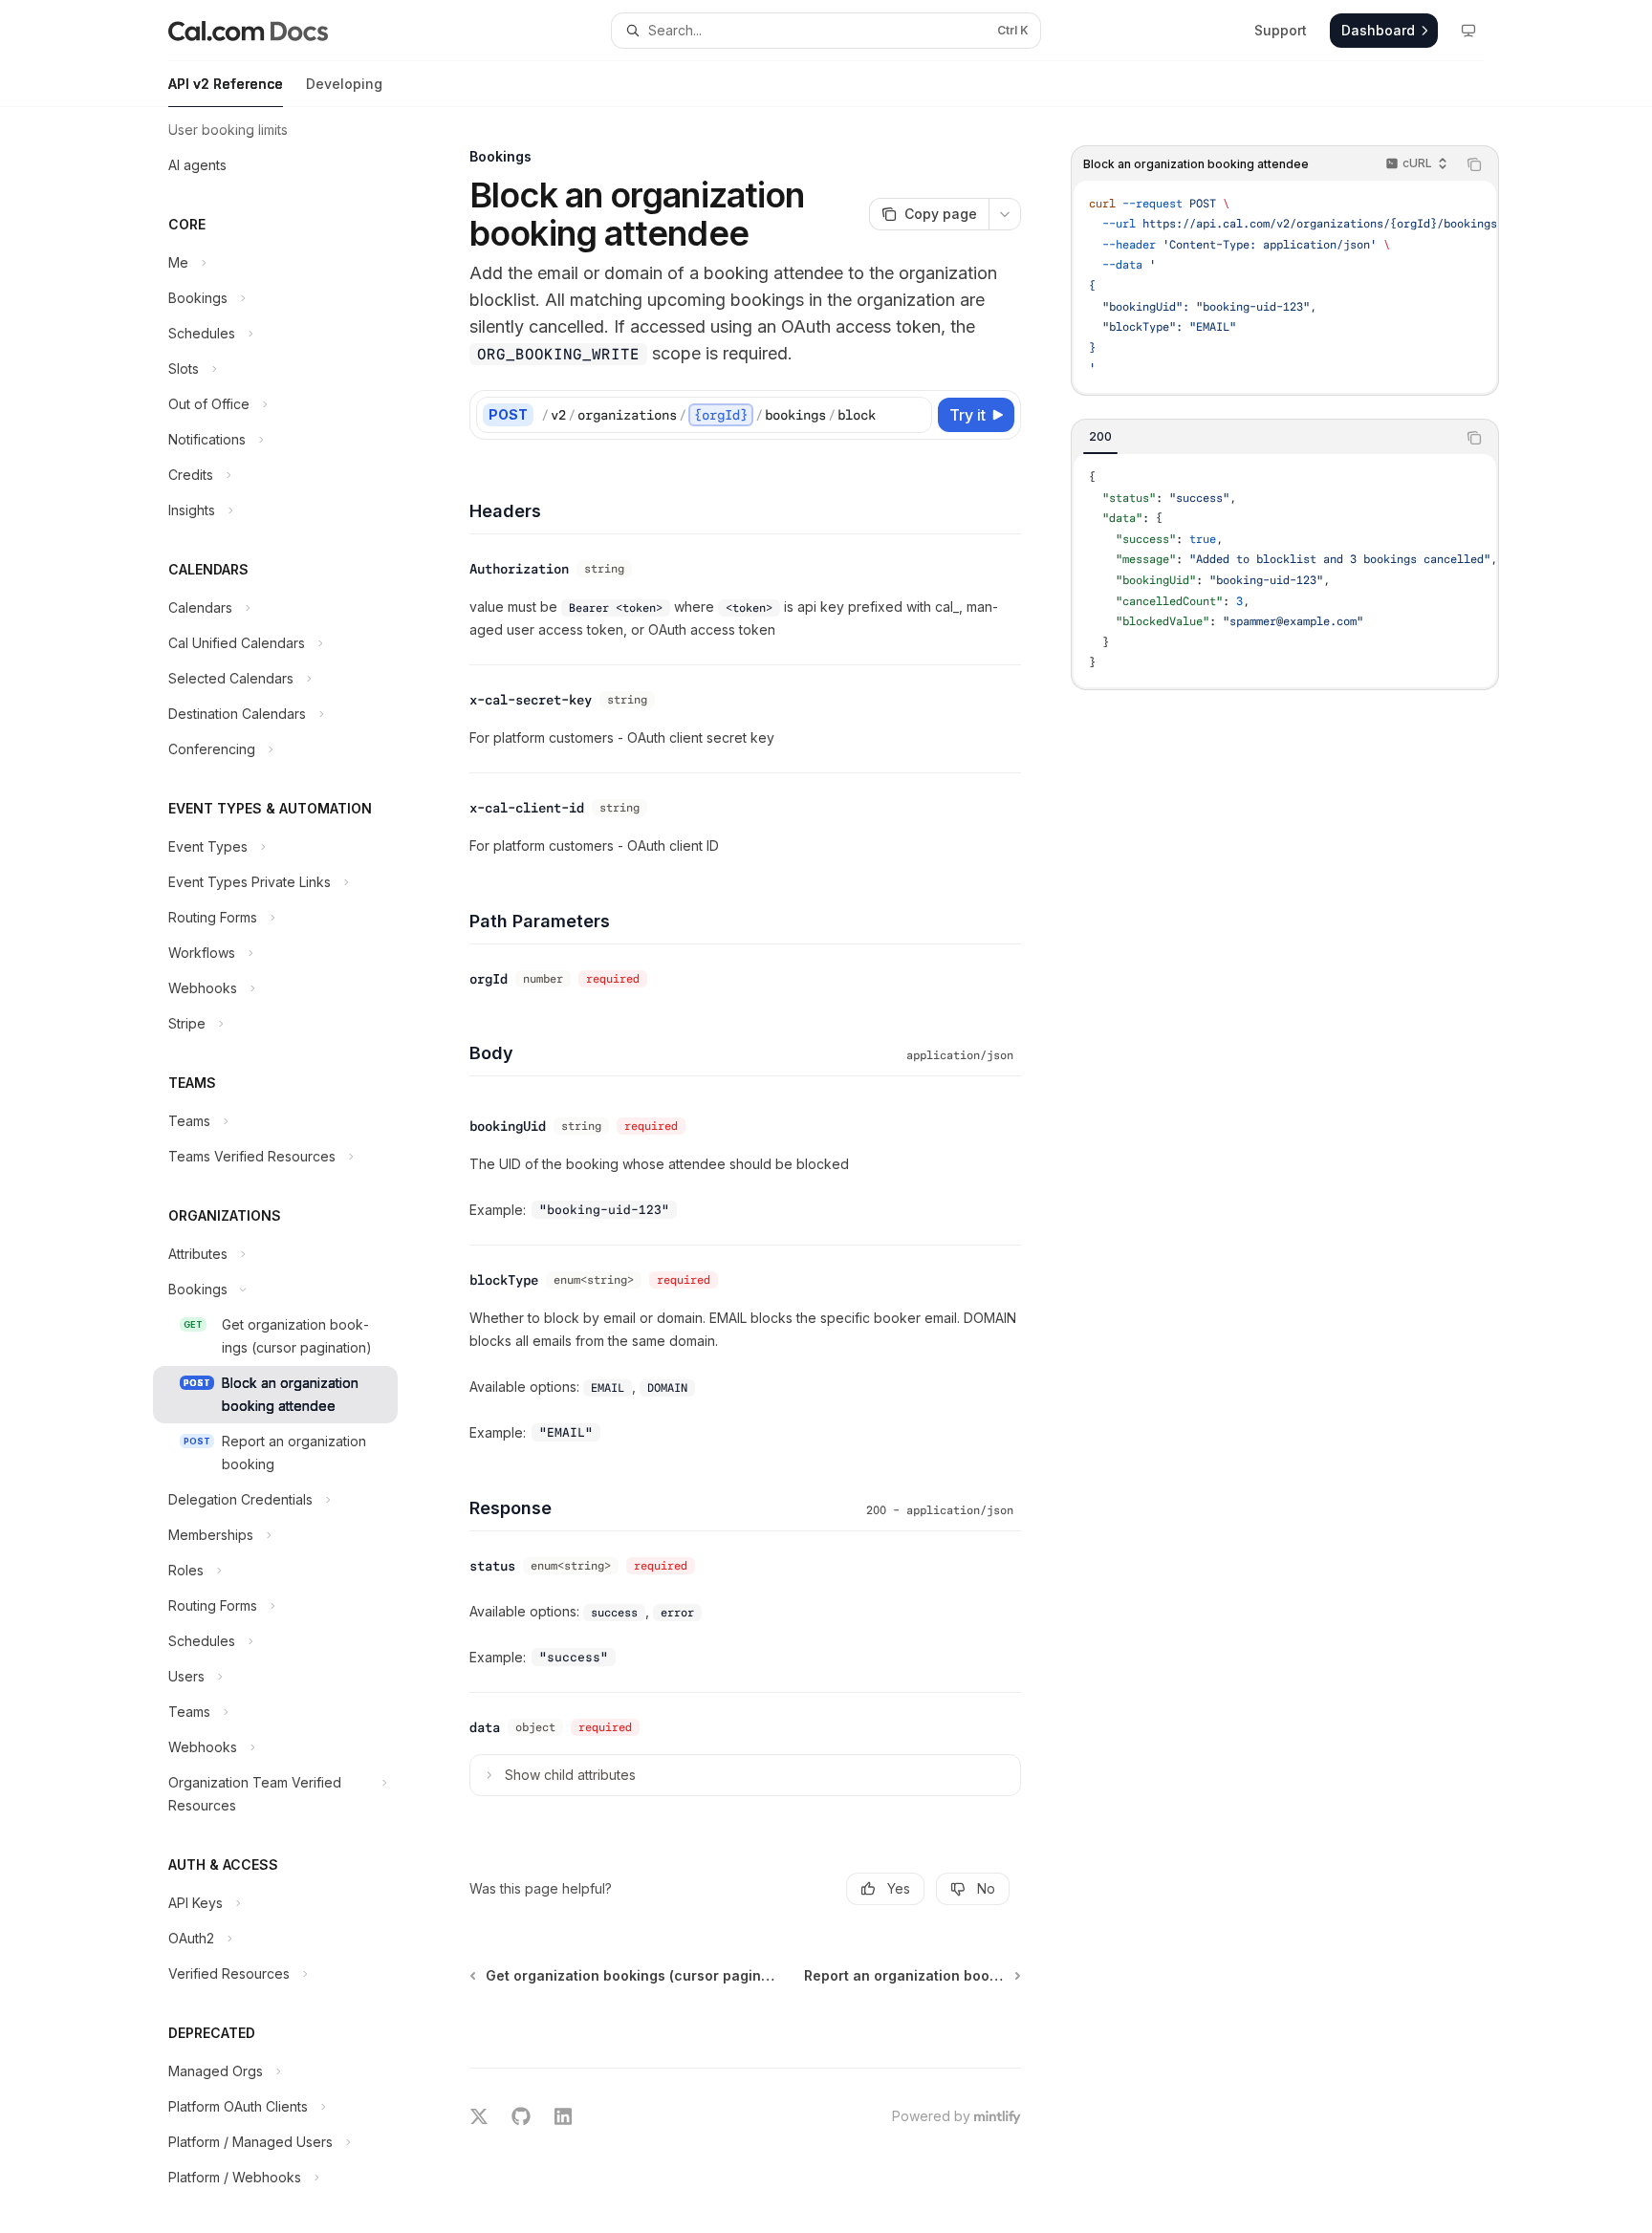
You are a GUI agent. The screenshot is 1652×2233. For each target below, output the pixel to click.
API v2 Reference (226, 84)
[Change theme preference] (1468, 31)
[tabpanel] (1285, 571)
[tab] (1100, 437)
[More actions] (1005, 214)
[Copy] (914, 415)
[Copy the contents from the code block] (1474, 164)
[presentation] (291, 1170)
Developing (344, 84)
